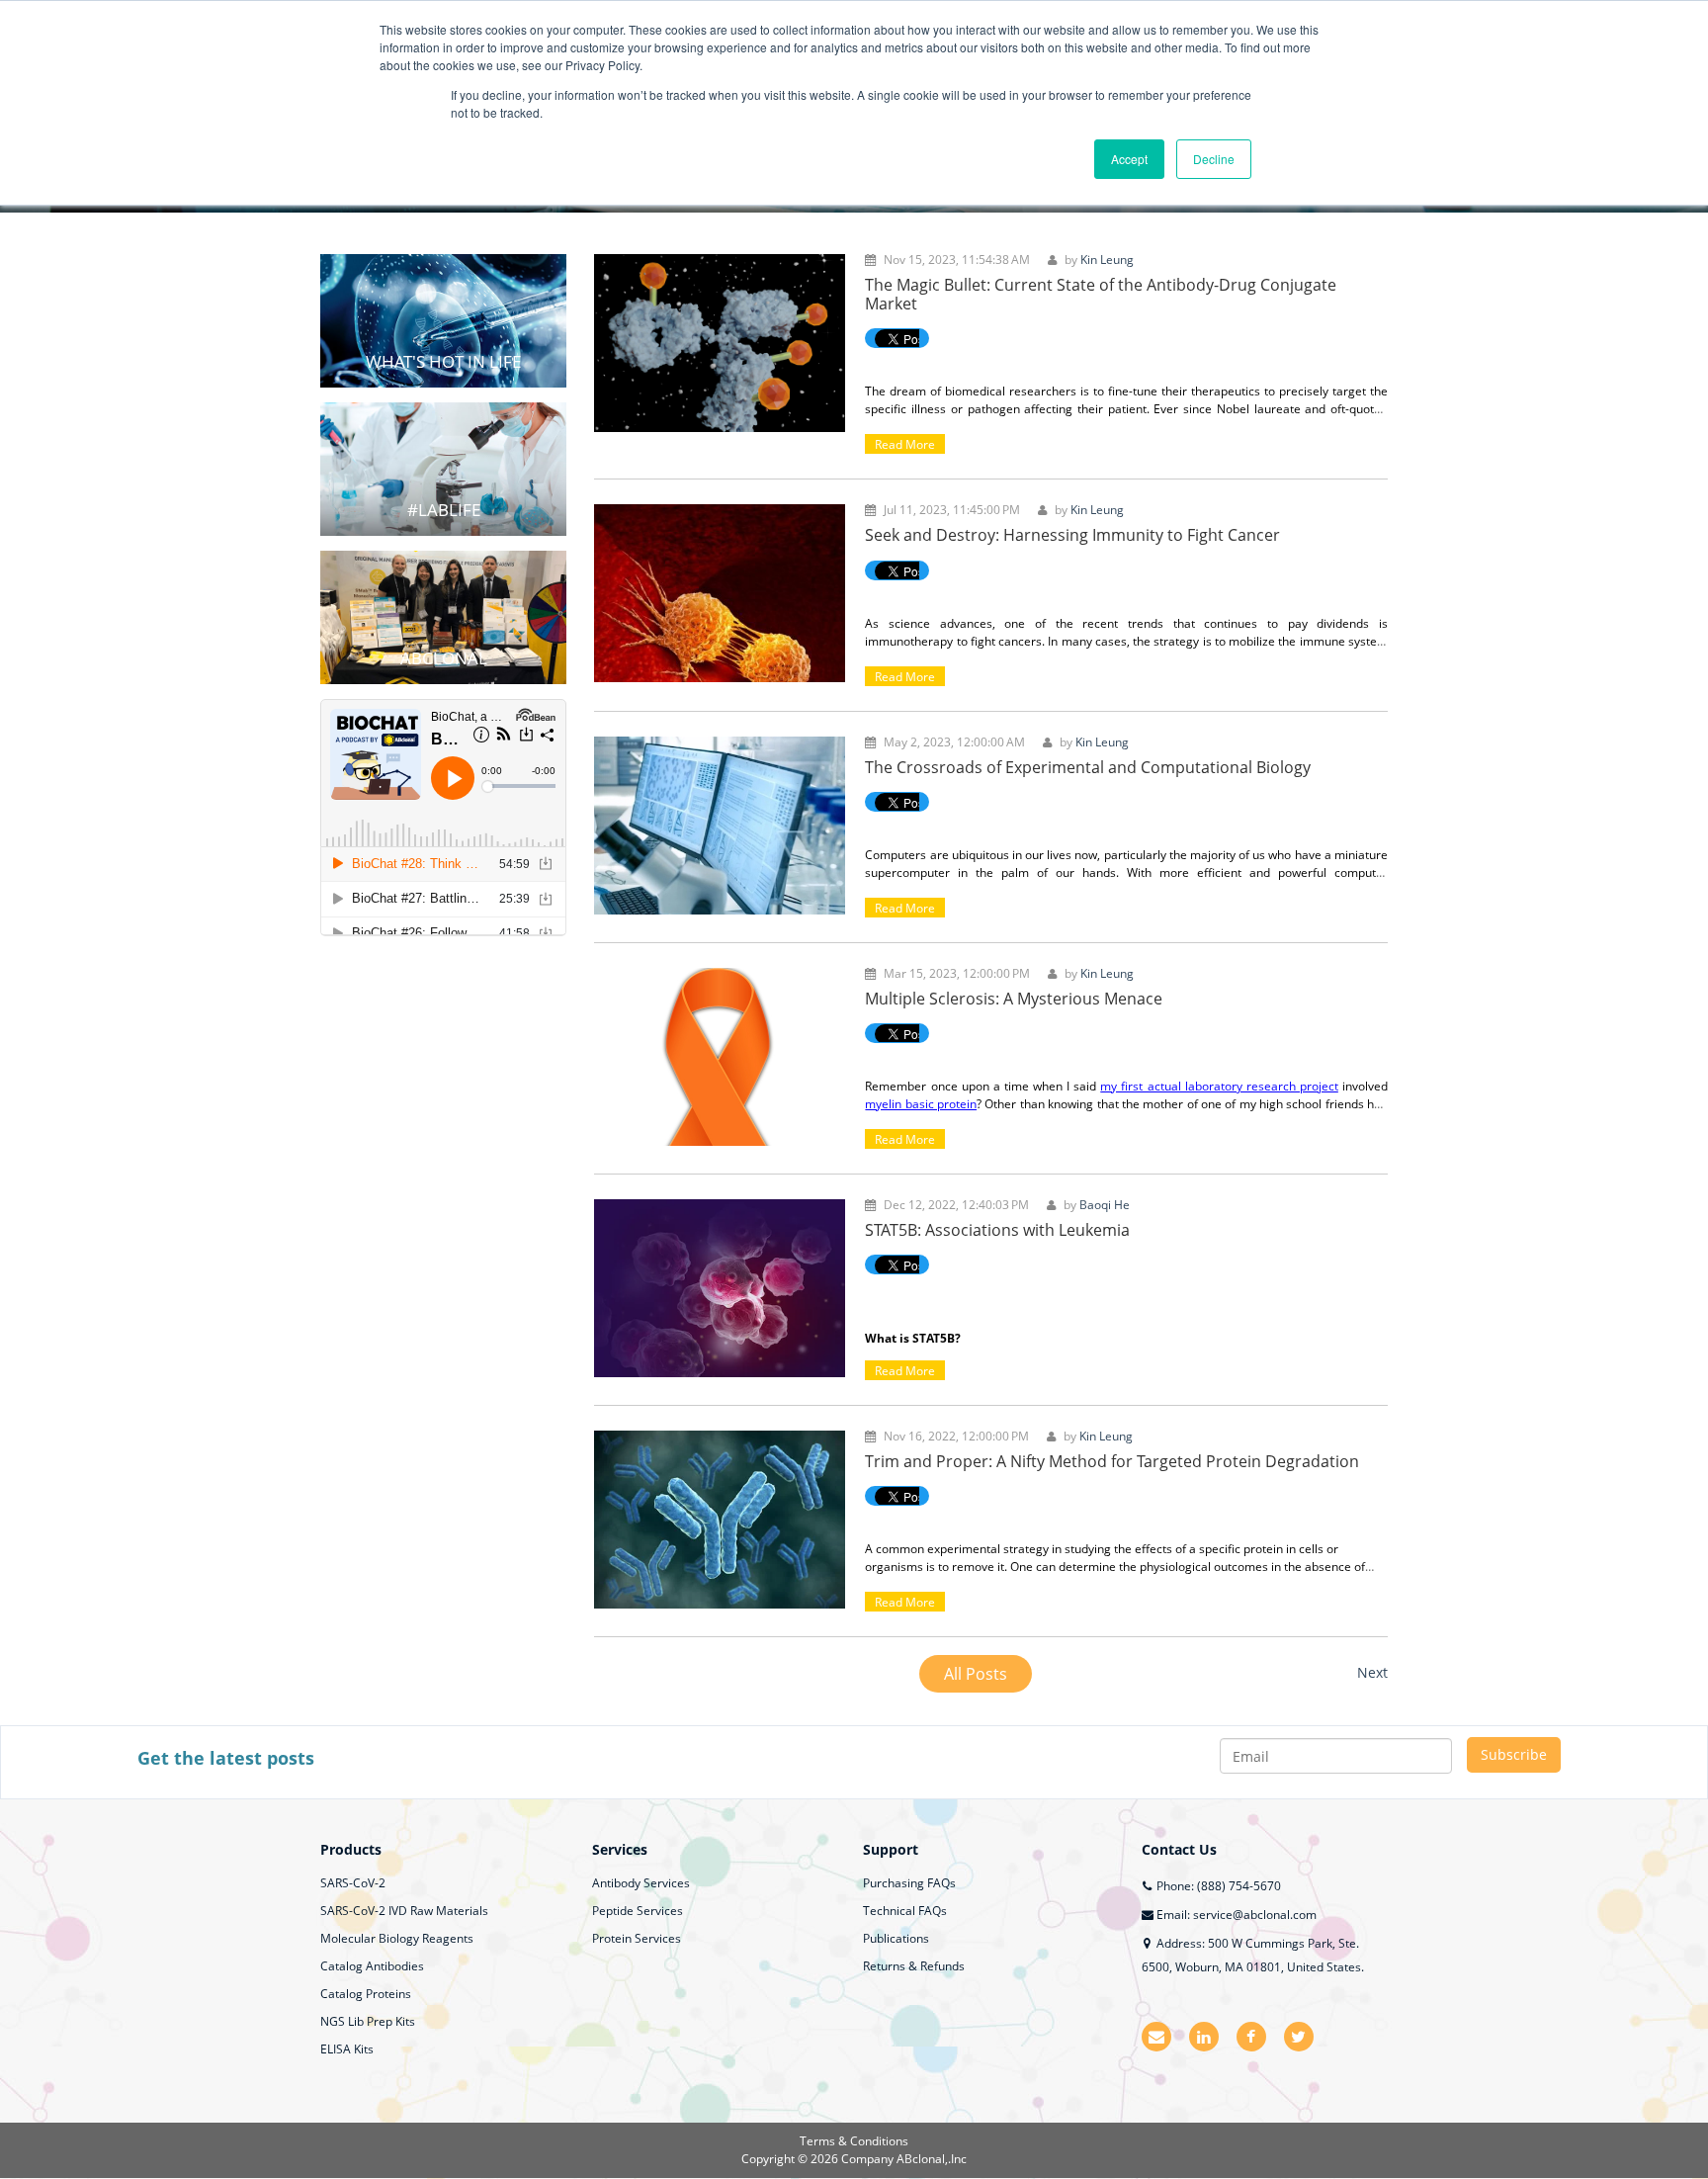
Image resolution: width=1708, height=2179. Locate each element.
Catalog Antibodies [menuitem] (372, 1966)
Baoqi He (1105, 1205)
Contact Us (1179, 1849)
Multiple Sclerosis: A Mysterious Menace (1014, 999)
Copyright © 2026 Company (819, 2159)
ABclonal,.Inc (932, 2159)
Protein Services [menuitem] (637, 1938)
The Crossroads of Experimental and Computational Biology (1088, 767)
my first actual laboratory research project (1219, 1086)
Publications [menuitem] (896, 1938)
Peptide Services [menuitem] (638, 1911)
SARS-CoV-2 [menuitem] (353, 1883)
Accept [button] (1129, 159)
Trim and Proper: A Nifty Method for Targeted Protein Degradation (1112, 1461)
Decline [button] (1214, 159)
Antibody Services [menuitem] (641, 1883)
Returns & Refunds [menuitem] (914, 1966)
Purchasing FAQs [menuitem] (909, 1883)
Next (1372, 1672)
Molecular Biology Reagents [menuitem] (397, 1938)
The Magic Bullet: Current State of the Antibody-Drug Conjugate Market (1101, 294)
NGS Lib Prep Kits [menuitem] (368, 2021)
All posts (976, 1674)
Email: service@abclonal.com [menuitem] (1235, 1915)
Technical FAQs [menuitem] (905, 1911)
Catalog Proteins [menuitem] (366, 1994)
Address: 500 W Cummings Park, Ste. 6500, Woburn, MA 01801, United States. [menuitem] (1253, 1955)
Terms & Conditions (854, 2141)
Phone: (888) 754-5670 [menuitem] (1217, 1886)
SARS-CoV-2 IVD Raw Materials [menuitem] (404, 1911)
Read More (905, 444)
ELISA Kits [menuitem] (347, 2049)
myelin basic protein (921, 1104)
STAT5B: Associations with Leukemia (997, 1230)
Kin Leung (1107, 260)
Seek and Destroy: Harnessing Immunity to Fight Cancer (1072, 535)
